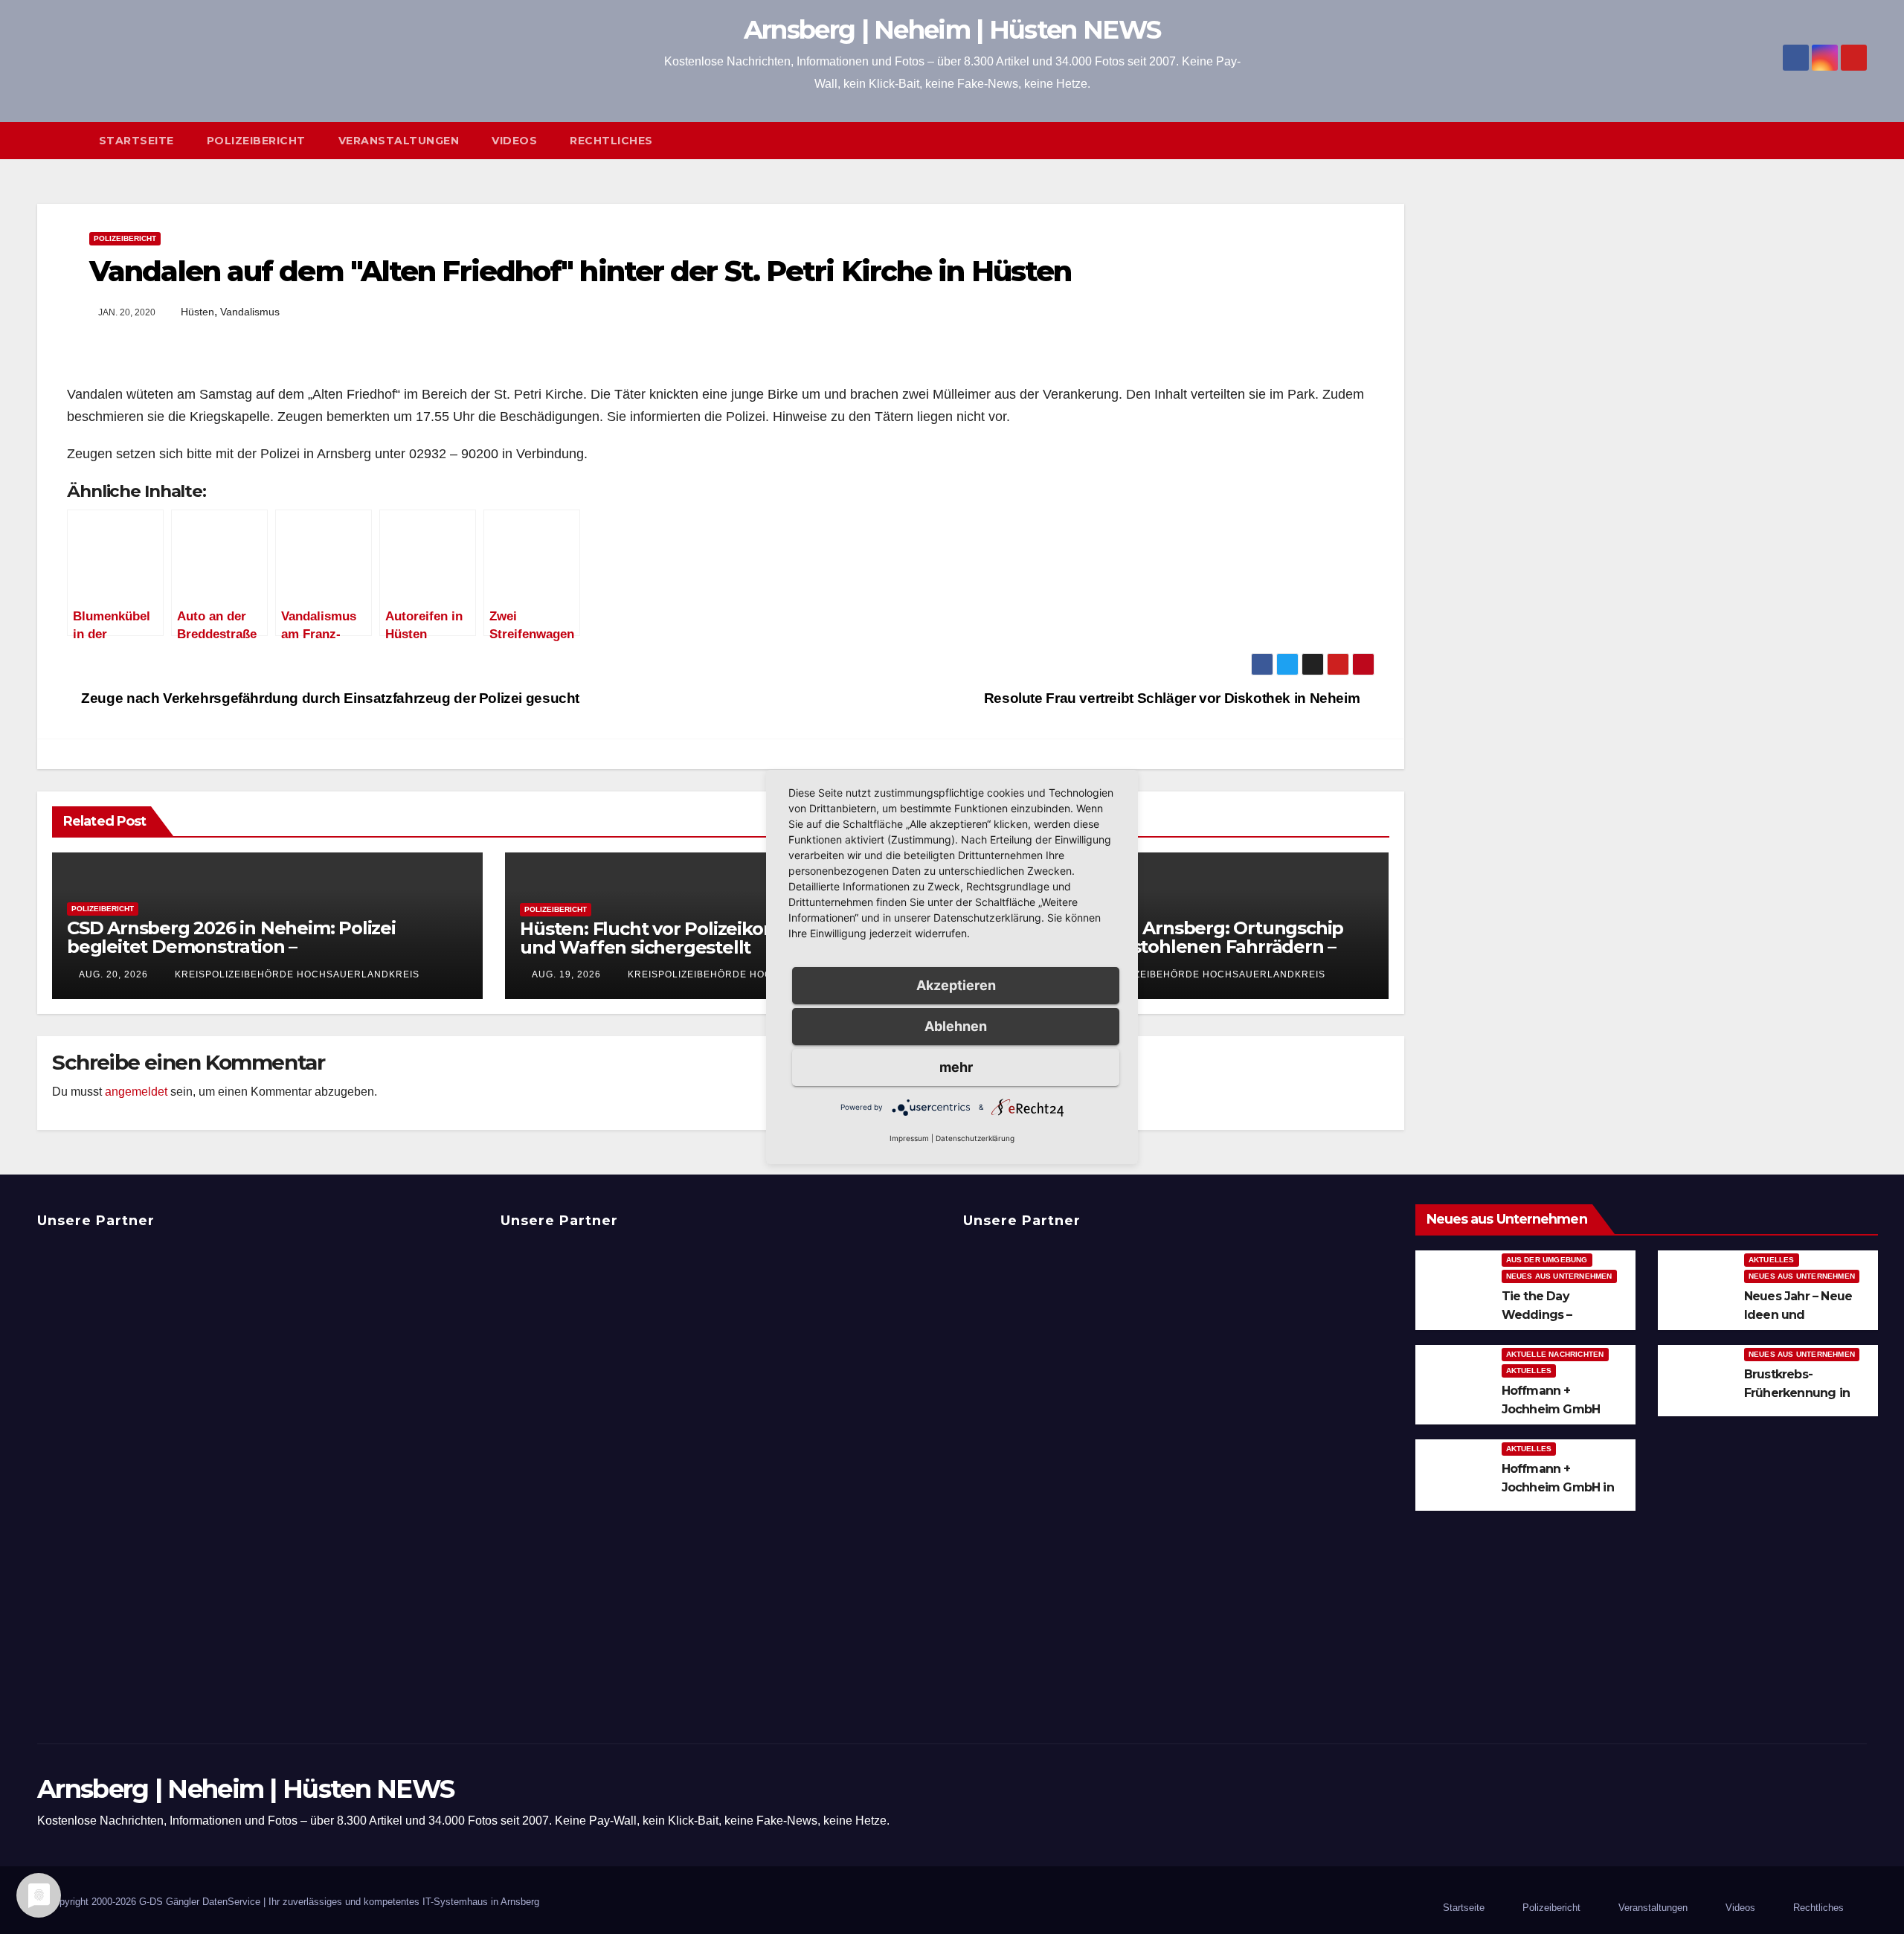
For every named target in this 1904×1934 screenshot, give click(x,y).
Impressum (909, 1138)
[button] (1862, 140)
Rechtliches (611, 141)
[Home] (60, 141)
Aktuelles (1772, 1260)
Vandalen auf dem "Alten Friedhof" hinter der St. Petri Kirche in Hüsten (580, 271)
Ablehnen (956, 1026)
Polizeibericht (256, 141)
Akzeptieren (956, 985)
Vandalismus (250, 312)
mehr (956, 1067)
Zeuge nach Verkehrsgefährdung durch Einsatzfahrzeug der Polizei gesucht (329, 698)
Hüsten (197, 312)
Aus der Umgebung (1547, 1260)
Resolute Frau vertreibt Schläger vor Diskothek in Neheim (1174, 698)
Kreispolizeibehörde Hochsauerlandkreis (296, 974)
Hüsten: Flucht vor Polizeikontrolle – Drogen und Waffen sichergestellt (712, 938)
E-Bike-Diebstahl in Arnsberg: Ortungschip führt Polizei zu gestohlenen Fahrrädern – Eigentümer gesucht (1158, 947)
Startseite (136, 141)
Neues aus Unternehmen (1559, 1276)
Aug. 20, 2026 (113, 974)
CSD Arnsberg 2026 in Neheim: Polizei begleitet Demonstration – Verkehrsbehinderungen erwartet (231, 947)
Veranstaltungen (399, 141)
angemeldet (136, 1092)
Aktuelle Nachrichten (1555, 1354)
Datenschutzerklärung (975, 1138)
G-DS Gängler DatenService (200, 1902)
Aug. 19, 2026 (566, 974)
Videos (514, 141)
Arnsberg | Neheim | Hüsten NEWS (952, 30)
